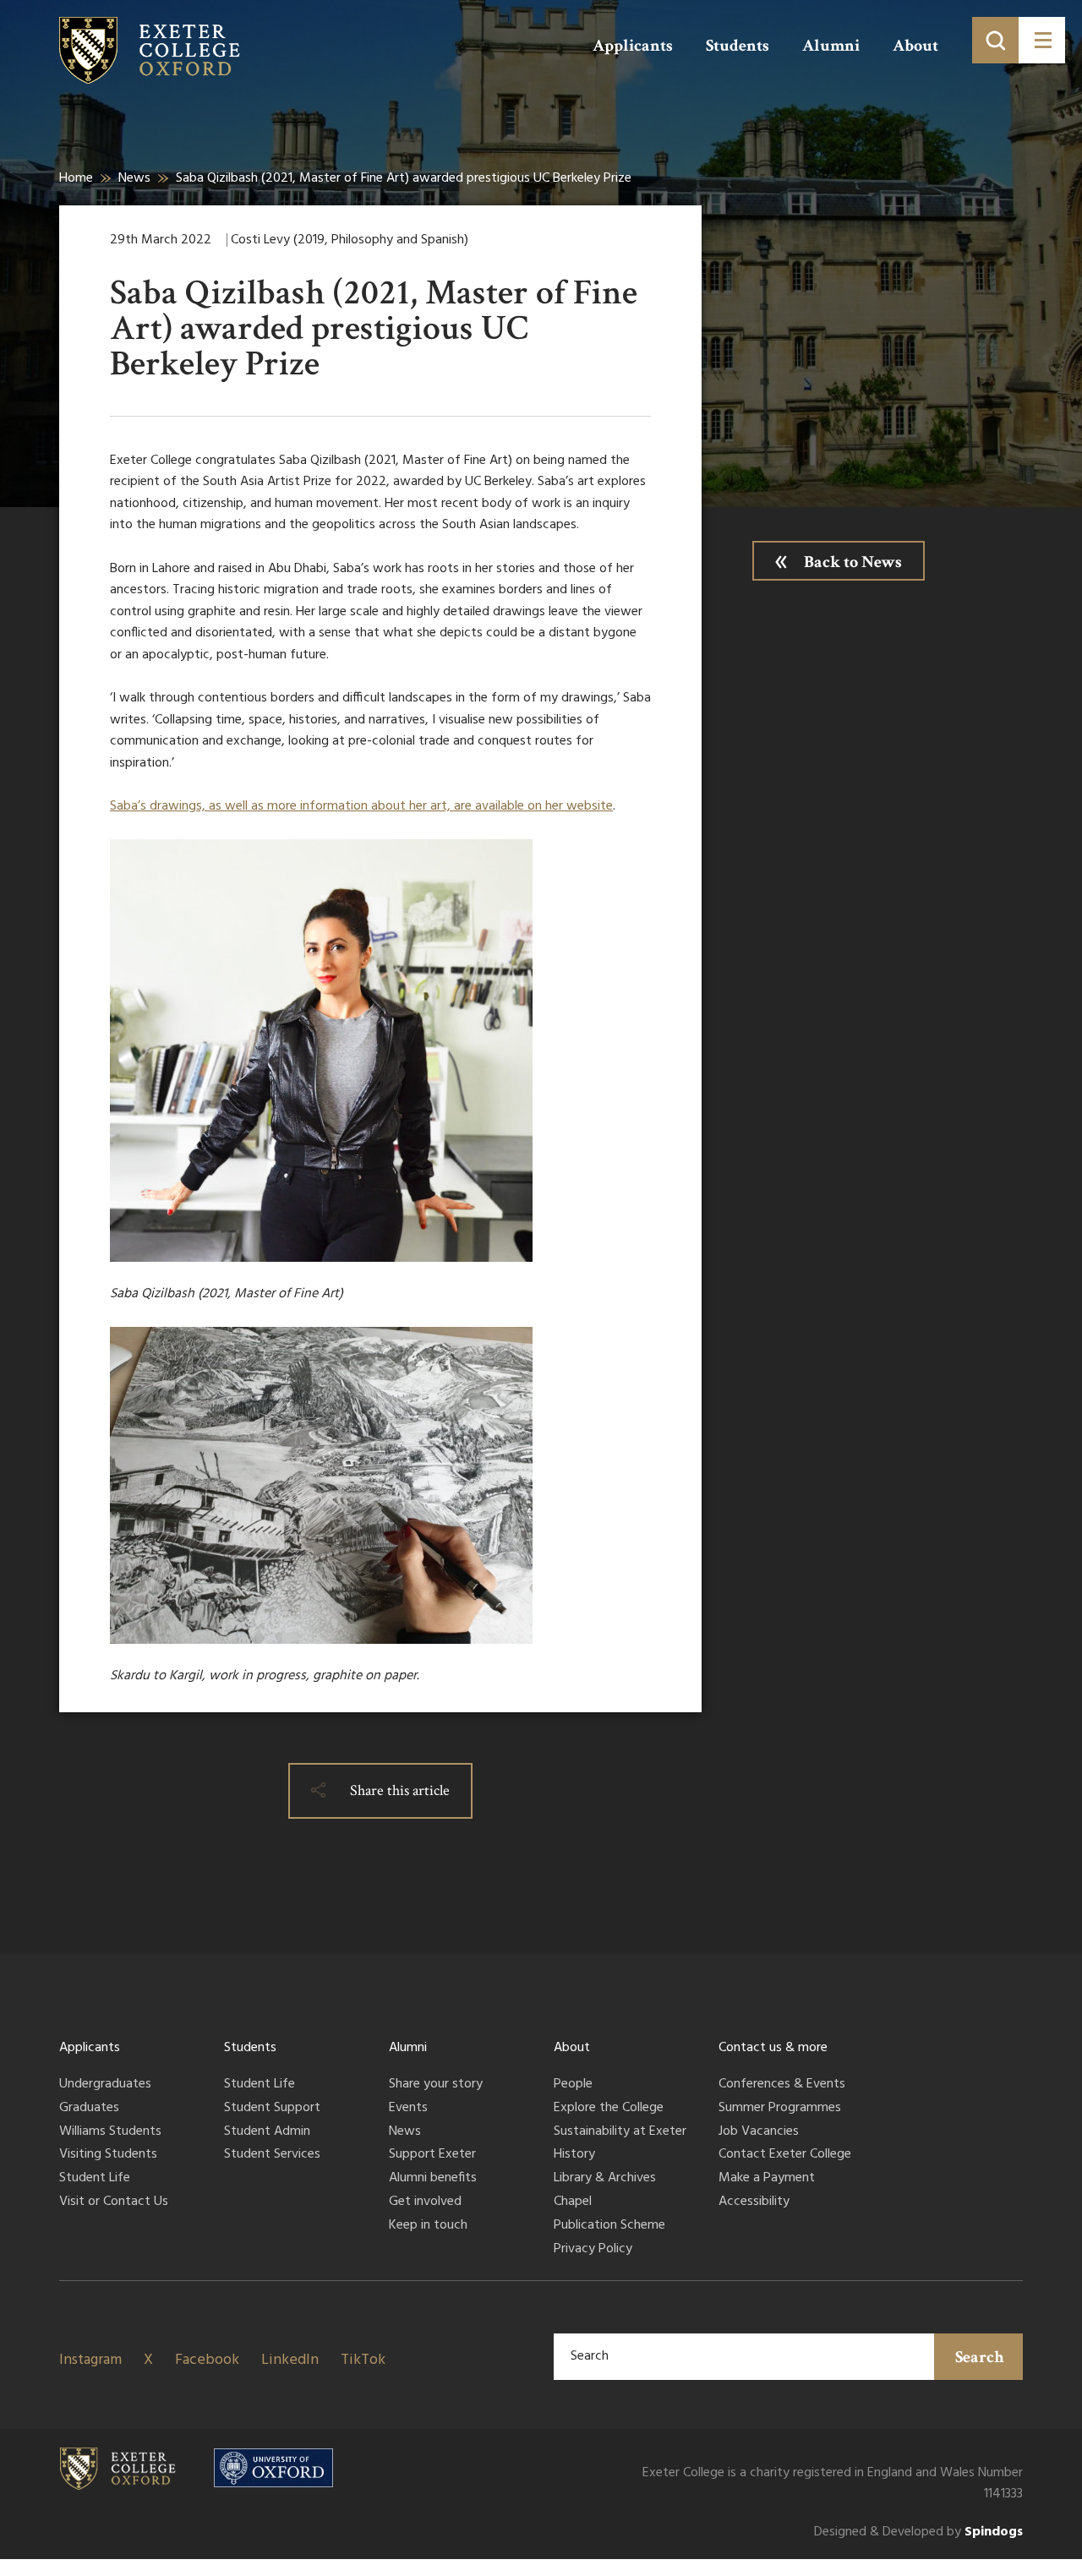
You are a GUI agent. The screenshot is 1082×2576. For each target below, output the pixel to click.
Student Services (272, 2155)
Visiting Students (108, 2155)
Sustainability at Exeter (620, 2132)
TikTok (363, 2360)
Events (408, 2109)
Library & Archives (605, 2179)
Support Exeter (432, 2155)
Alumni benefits (433, 2179)
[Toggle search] (995, 40)
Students (738, 46)
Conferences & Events (782, 2085)
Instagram (90, 2360)
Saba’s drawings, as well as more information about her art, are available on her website (361, 806)
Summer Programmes (780, 2109)
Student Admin (267, 2132)
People (573, 2085)
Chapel (573, 2202)
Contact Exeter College (785, 2155)
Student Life (95, 2179)
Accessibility (754, 2202)
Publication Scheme (609, 2226)
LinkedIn (290, 2360)
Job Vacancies (759, 2132)
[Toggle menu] (1042, 40)
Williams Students (110, 2132)
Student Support (272, 2109)
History (574, 2155)
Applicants (633, 46)
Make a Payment (767, 2179)
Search (980, 2357)
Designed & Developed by (918, 2532)
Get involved (425, 2202)
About (915, 46)
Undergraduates (105, 2085)
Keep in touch (428, 2226)
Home (76, 178)
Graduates (89, 2109)
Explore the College (609, 2109)
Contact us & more (773, 2048)
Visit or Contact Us (114, 2202)
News (134, 178)
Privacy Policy (593, 2250)
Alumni (831, 46)
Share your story (436, 2085)
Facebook (207, 2360)
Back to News (853, 562)
